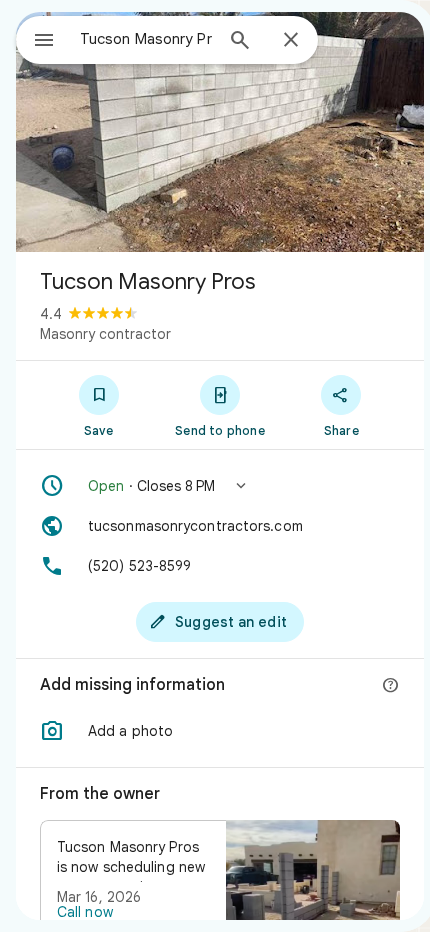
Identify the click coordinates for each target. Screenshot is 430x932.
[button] (220, 486)
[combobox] (146, 39)
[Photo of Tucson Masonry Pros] (220, 132)
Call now (85, 912)
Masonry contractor (105, 334)
